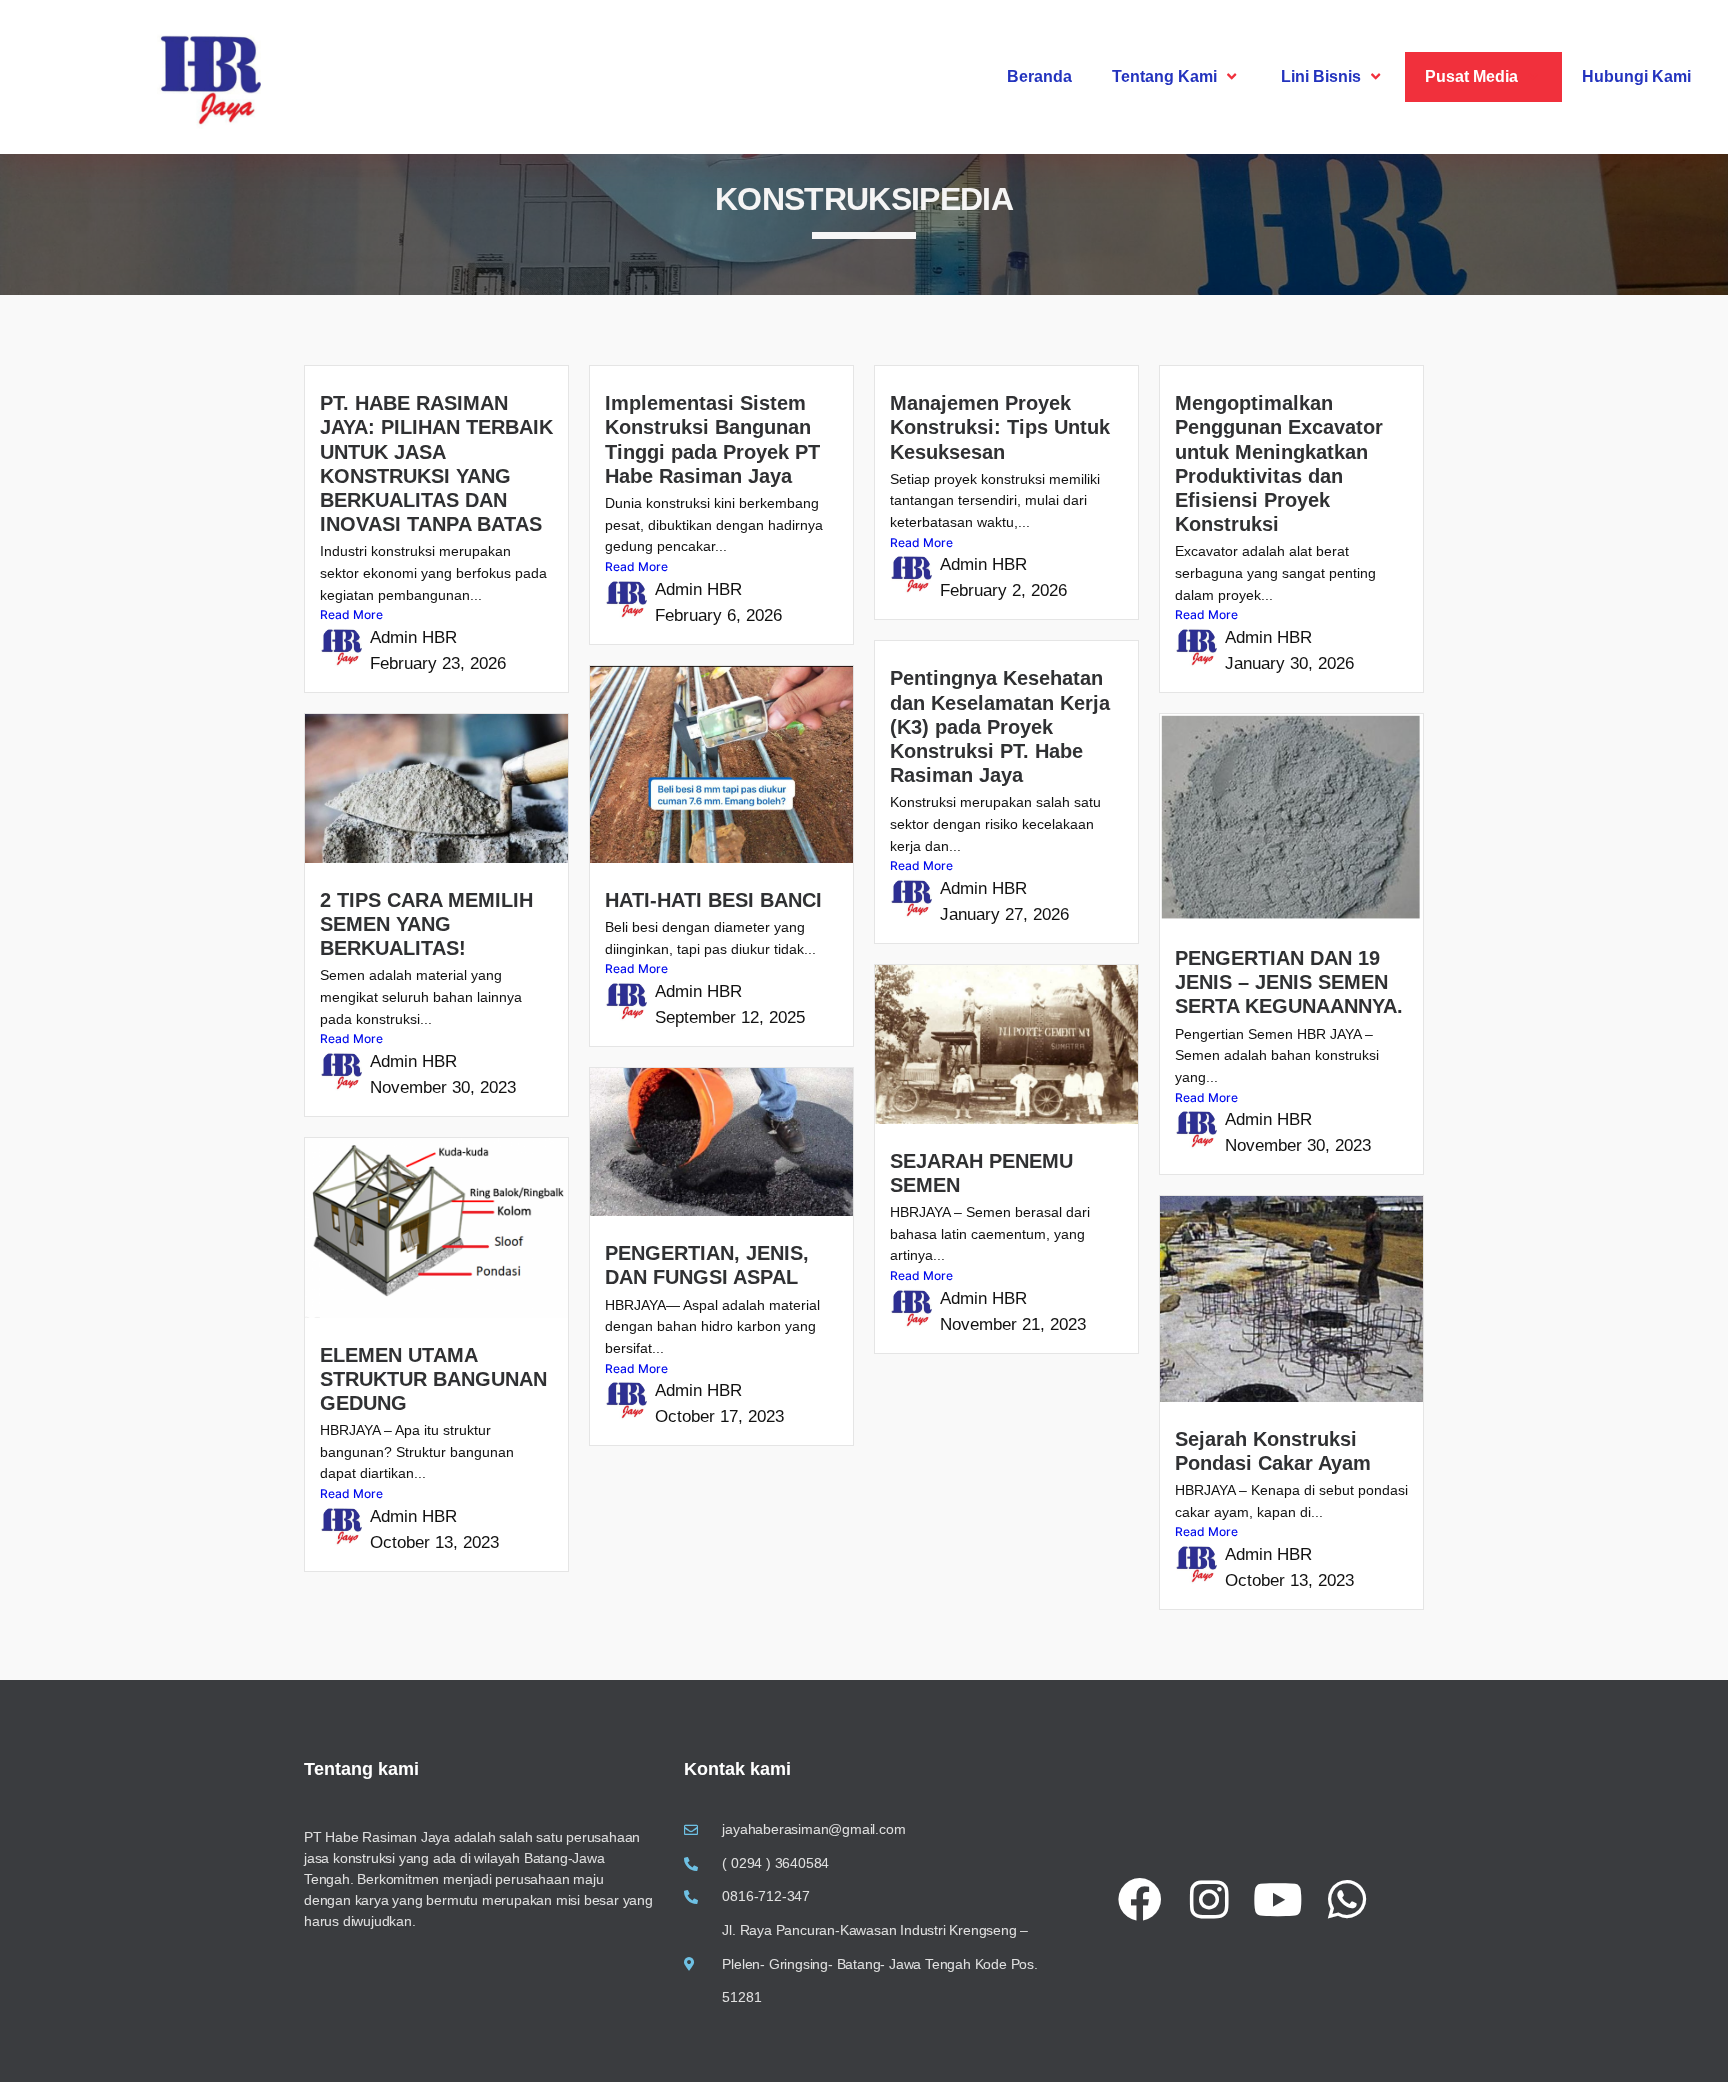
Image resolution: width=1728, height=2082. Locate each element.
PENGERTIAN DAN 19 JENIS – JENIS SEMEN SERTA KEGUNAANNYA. (1289, 982)
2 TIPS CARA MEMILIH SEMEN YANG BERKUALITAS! (426, 924)
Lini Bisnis (1321, 76)
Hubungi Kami (1636, 76)
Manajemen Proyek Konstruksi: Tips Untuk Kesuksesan (1000, 427)
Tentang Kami (1164, 76)
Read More (351, 614)
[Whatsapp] (1347, 1900)
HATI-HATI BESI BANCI (713, 900)
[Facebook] (1140, 1900)
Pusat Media (1471, 76)
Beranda (1039, 76)
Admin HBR (413, 637)
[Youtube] (1278, 1900)
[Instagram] (1209, 1900)
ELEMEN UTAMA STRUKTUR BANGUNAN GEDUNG (433, 1379)
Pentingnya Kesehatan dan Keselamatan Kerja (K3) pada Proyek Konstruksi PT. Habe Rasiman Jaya (1000, 726)
